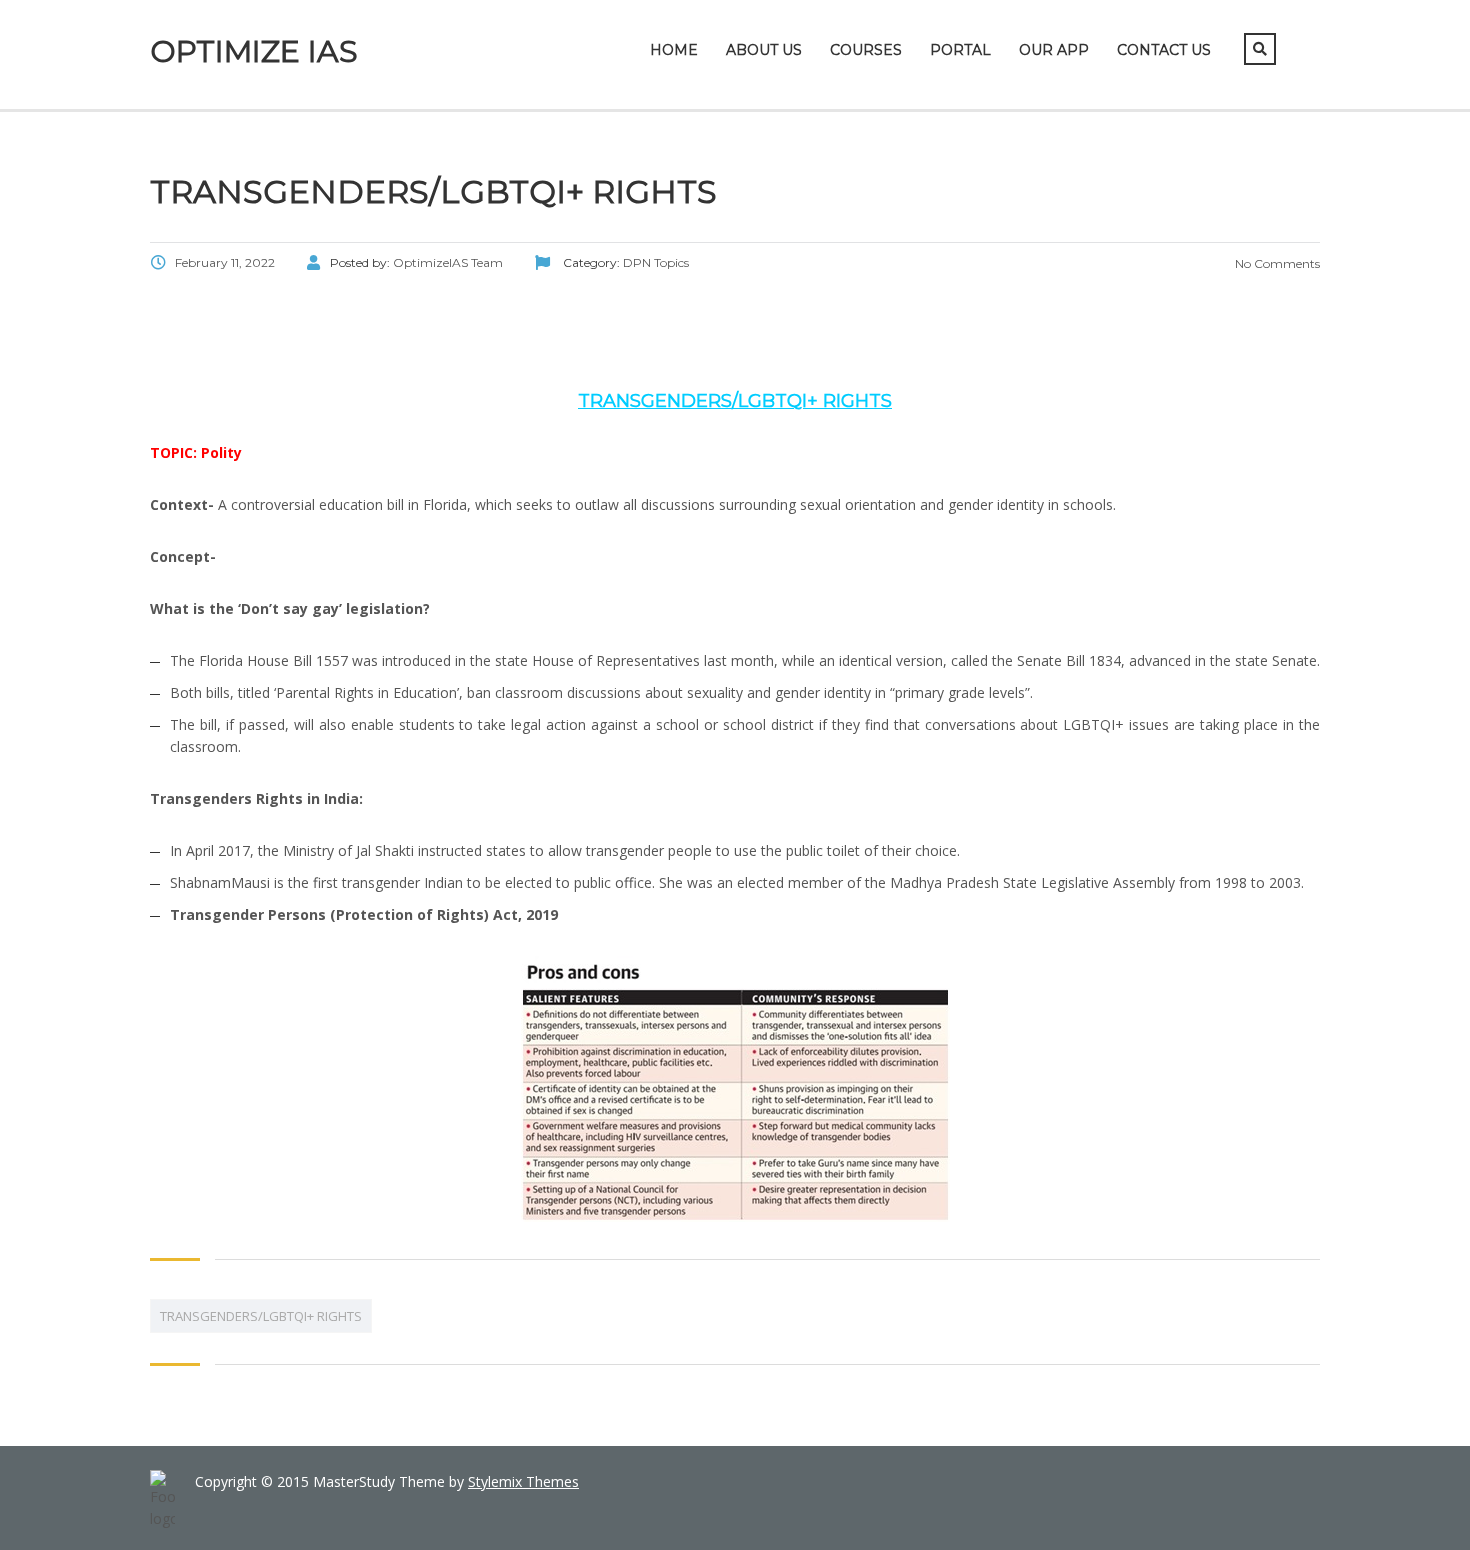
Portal (960, 50)
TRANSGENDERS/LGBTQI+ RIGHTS (261, 1316)
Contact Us (1164, 50)
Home (674, 50)
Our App (1054, 50)
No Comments (1276, 263)
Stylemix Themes (523, 1481)
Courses (866, 50)
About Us (764, 50)
